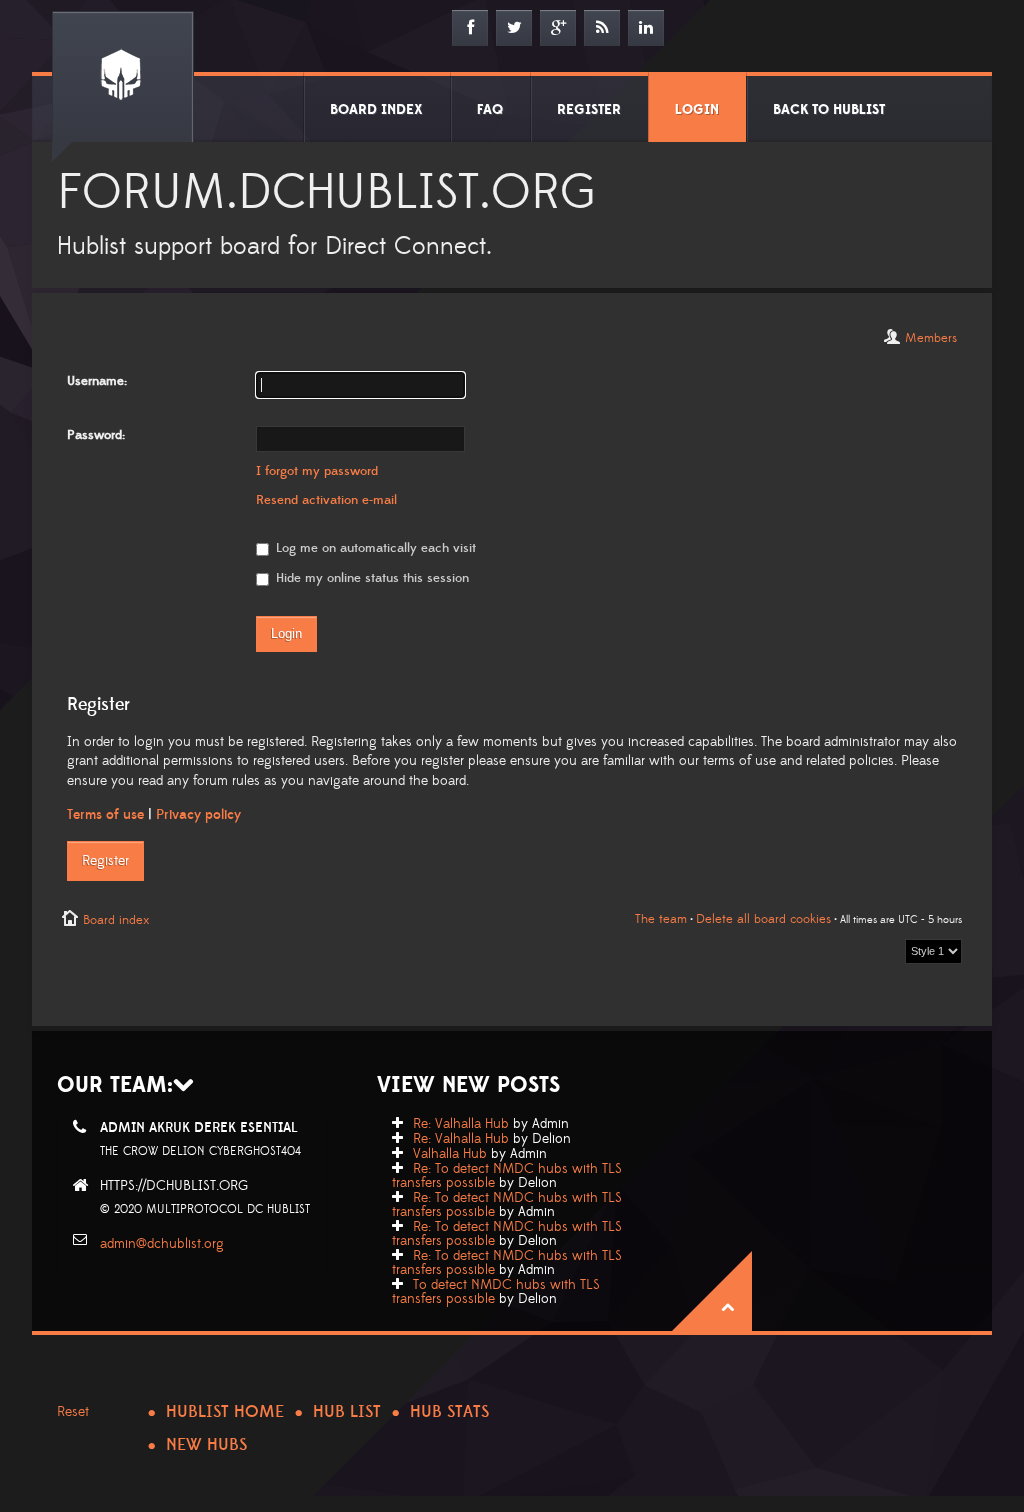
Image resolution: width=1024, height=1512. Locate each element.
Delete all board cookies (763, 919)
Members (931, 338)
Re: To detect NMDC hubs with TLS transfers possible (507, 1176)
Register (105, 861)
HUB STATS (449, 1412)
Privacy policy (198, 815)
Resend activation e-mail (326, 500)
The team (661, 919)
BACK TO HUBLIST (829, 110)
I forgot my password (317, 471)
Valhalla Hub (450, 1154)
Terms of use (105, 815)
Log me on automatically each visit (374, 548)
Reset (73, 1412)
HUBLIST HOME (225, 1412)
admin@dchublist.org (162, 1244)
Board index (116, 920)
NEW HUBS (206, 1445)
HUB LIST (347, 1412)
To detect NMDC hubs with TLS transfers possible (496, 1292)
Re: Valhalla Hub (461, 1124)
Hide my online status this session (370, 578)
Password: (96, 435)
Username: (97, 381)
